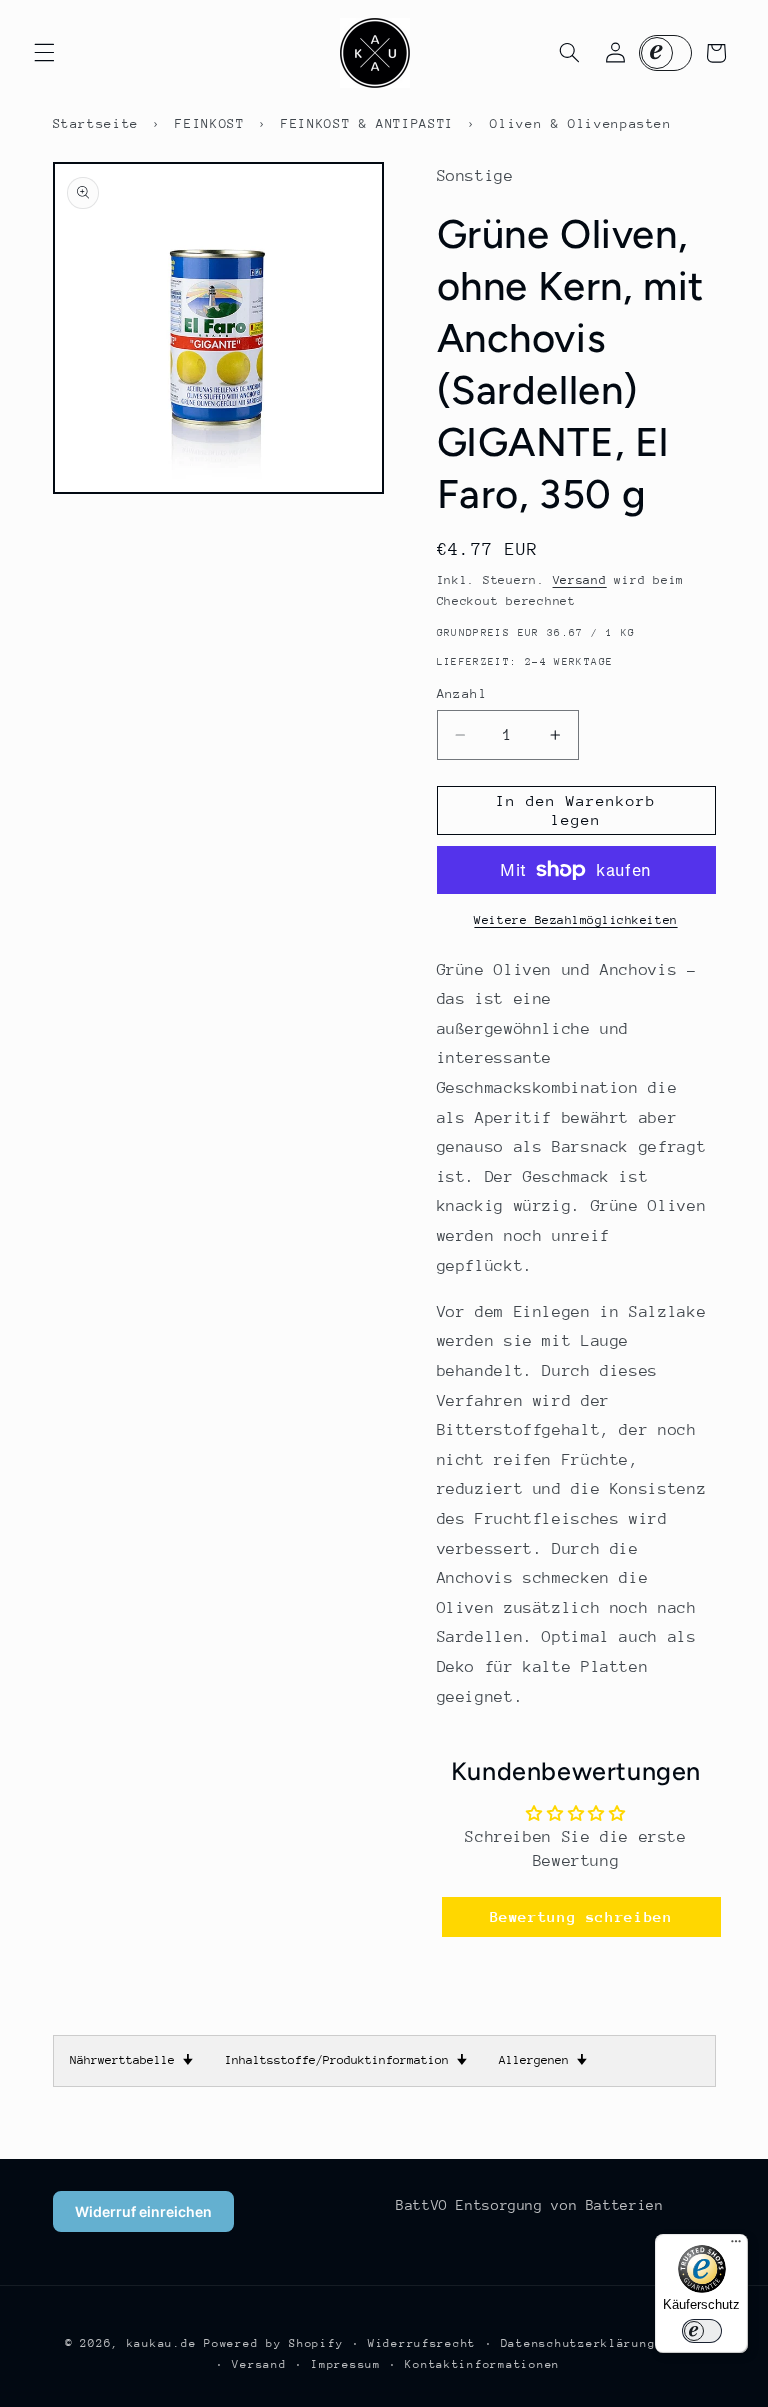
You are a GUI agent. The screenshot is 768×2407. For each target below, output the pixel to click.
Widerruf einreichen (143, 2211)
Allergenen (543, 2060)
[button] (44, 53)
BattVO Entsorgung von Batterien (530, 2205)
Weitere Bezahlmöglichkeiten (575, 920)
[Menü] (736, 2246)
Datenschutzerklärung (578, 2343)
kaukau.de (162, 2343)
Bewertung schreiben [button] (581, 1916)
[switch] (702, 2331)
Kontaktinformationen (482, 2364)
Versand (580, 580)
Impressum (346, 2364)
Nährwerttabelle (131, 2060)
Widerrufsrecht (422, 2343)
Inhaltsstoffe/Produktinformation (346, 2060)
